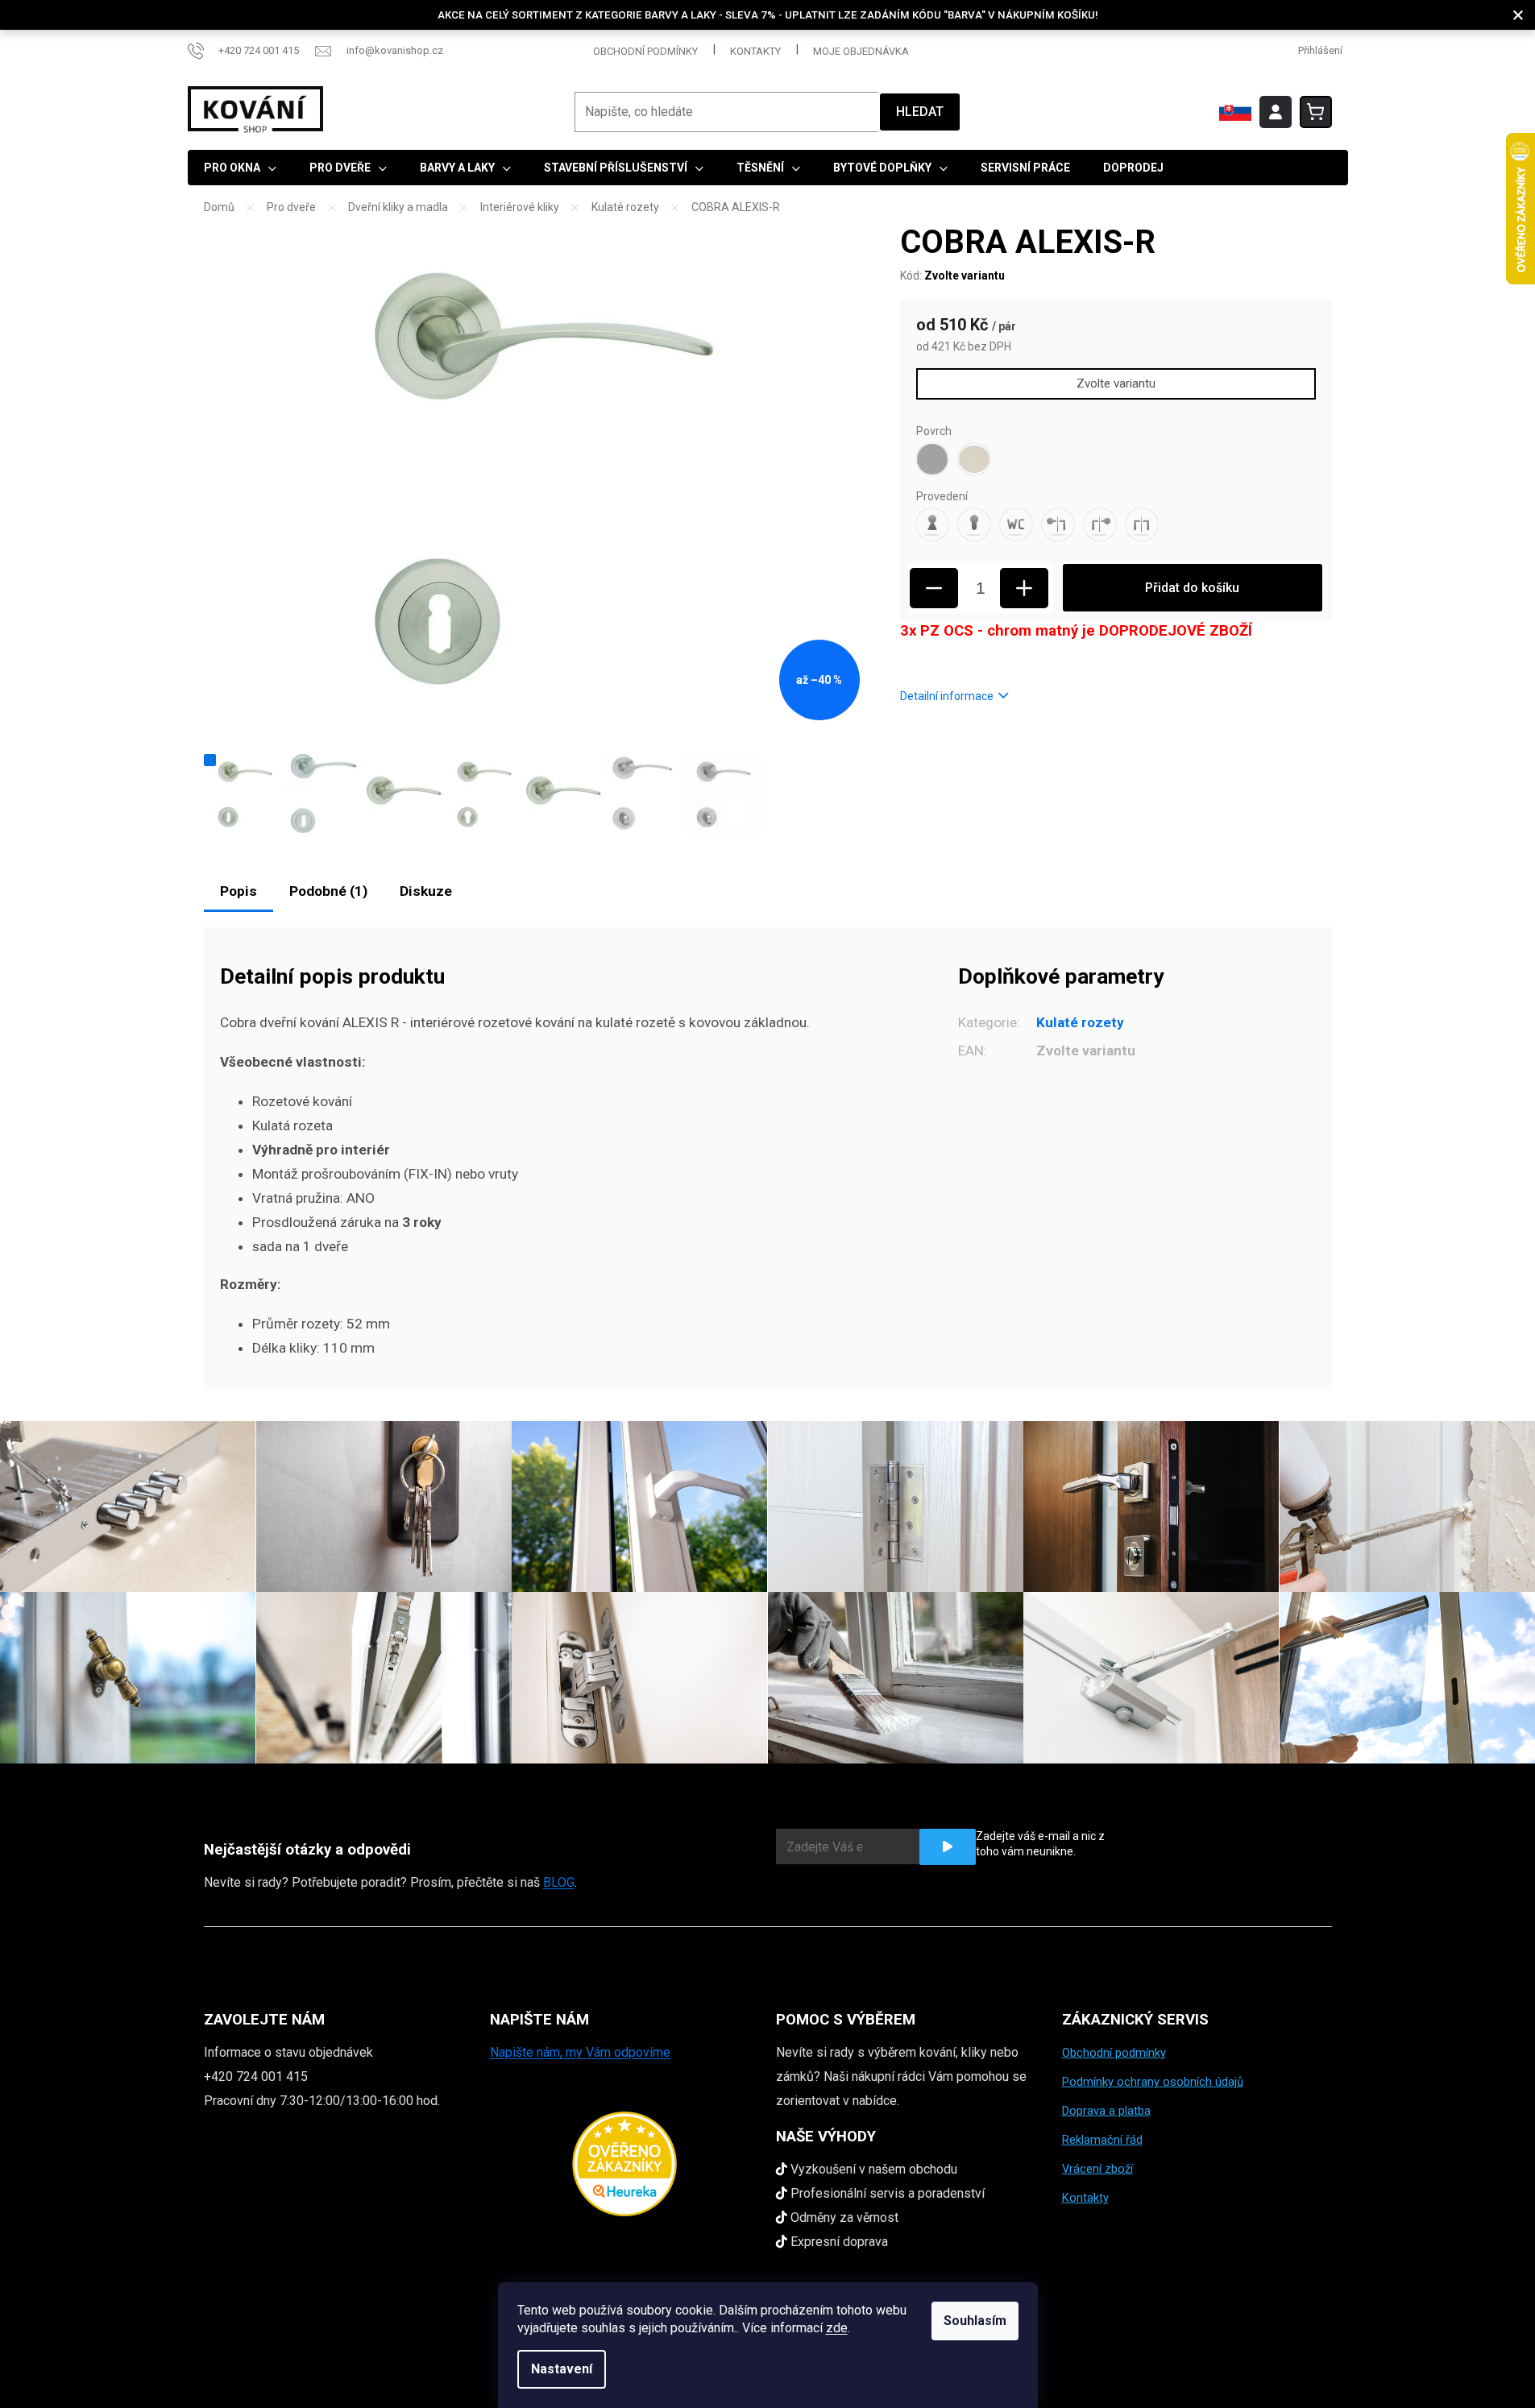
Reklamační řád (1102, 2140)
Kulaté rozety (1080, 1022)
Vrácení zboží (1097, 2169)
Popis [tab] (239, 891)
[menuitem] (240, 168)
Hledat (920, 112)
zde (837, 2328)
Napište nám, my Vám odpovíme (580, 2052)
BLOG (559, 1882)
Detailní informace (947, 696)
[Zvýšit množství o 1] (1024, 588)
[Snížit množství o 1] (934, 588)
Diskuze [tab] (426, 891)
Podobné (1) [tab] (328, 891)
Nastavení (562, 2369)
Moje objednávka (861, 51)
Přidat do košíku (1192, 588)
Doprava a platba (1106, 2111)
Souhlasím (975, 2321)
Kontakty (755, 51)
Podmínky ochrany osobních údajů (1153, 2082)
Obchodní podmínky (645, 51)
